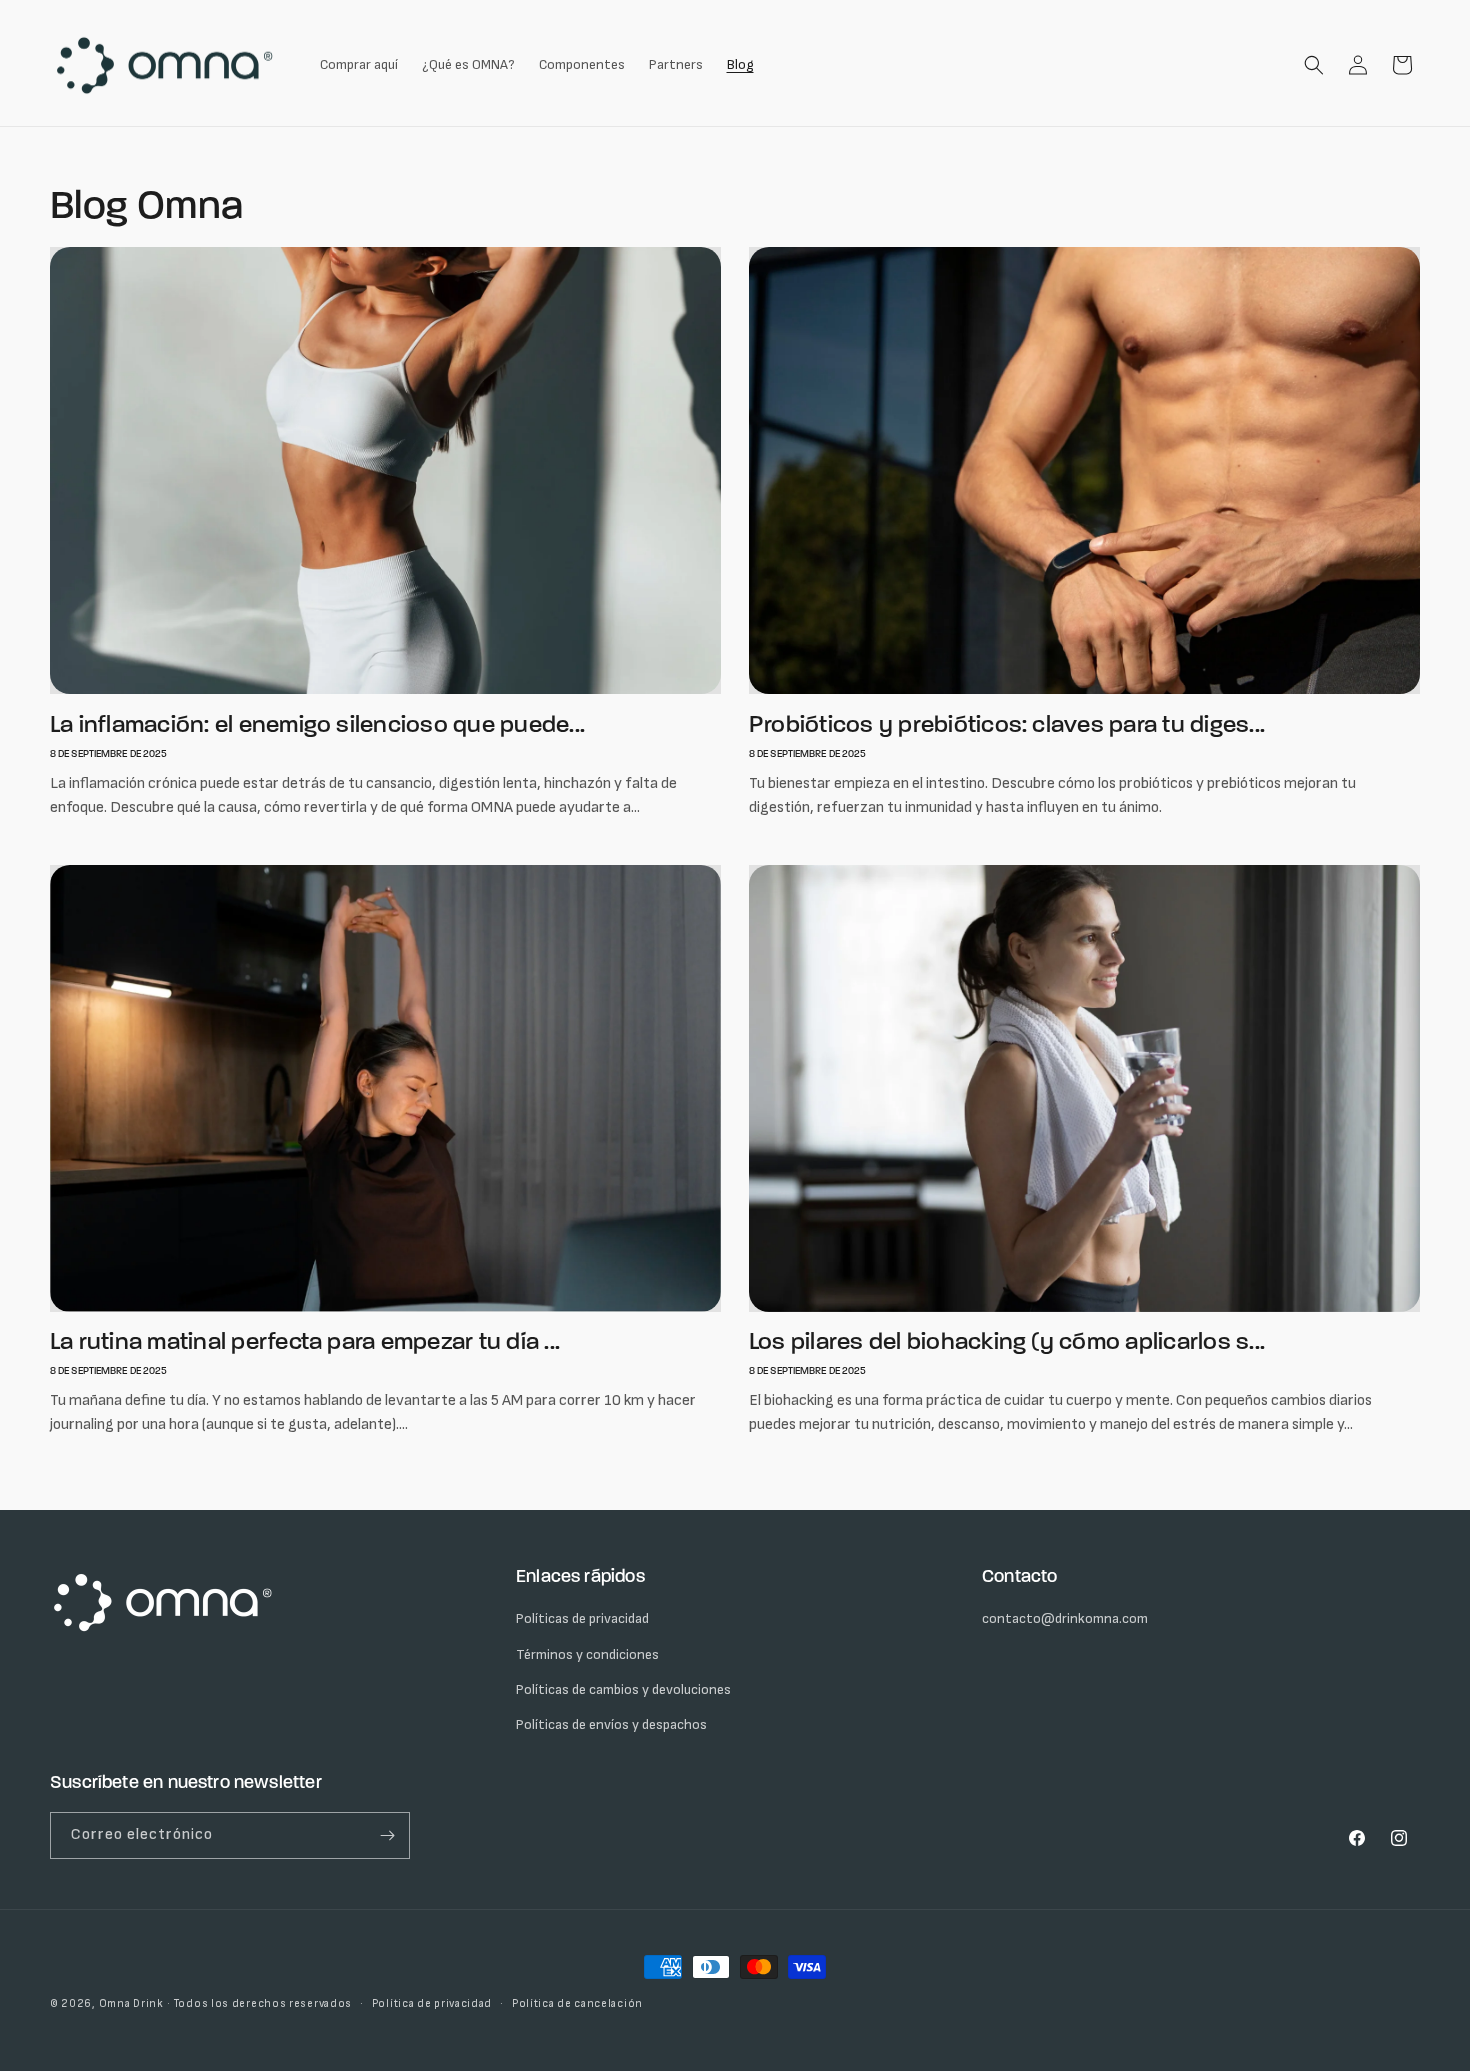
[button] (1314, 65)
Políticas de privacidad (582, 1618)
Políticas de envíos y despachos (611, 1724)
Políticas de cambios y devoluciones (623, 1689)
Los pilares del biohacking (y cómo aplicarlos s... (1007, 1342)
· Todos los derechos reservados (259, 2003)
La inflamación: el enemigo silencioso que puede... (317, 725)
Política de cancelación (577, 2003)
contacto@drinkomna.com (1065, 1618)
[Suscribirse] (387, 1835)
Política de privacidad (432, 2003)
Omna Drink (131, 2003)
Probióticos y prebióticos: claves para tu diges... (1007, 725)
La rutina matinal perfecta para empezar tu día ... (305, 1342)
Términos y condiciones (587, 1654)
